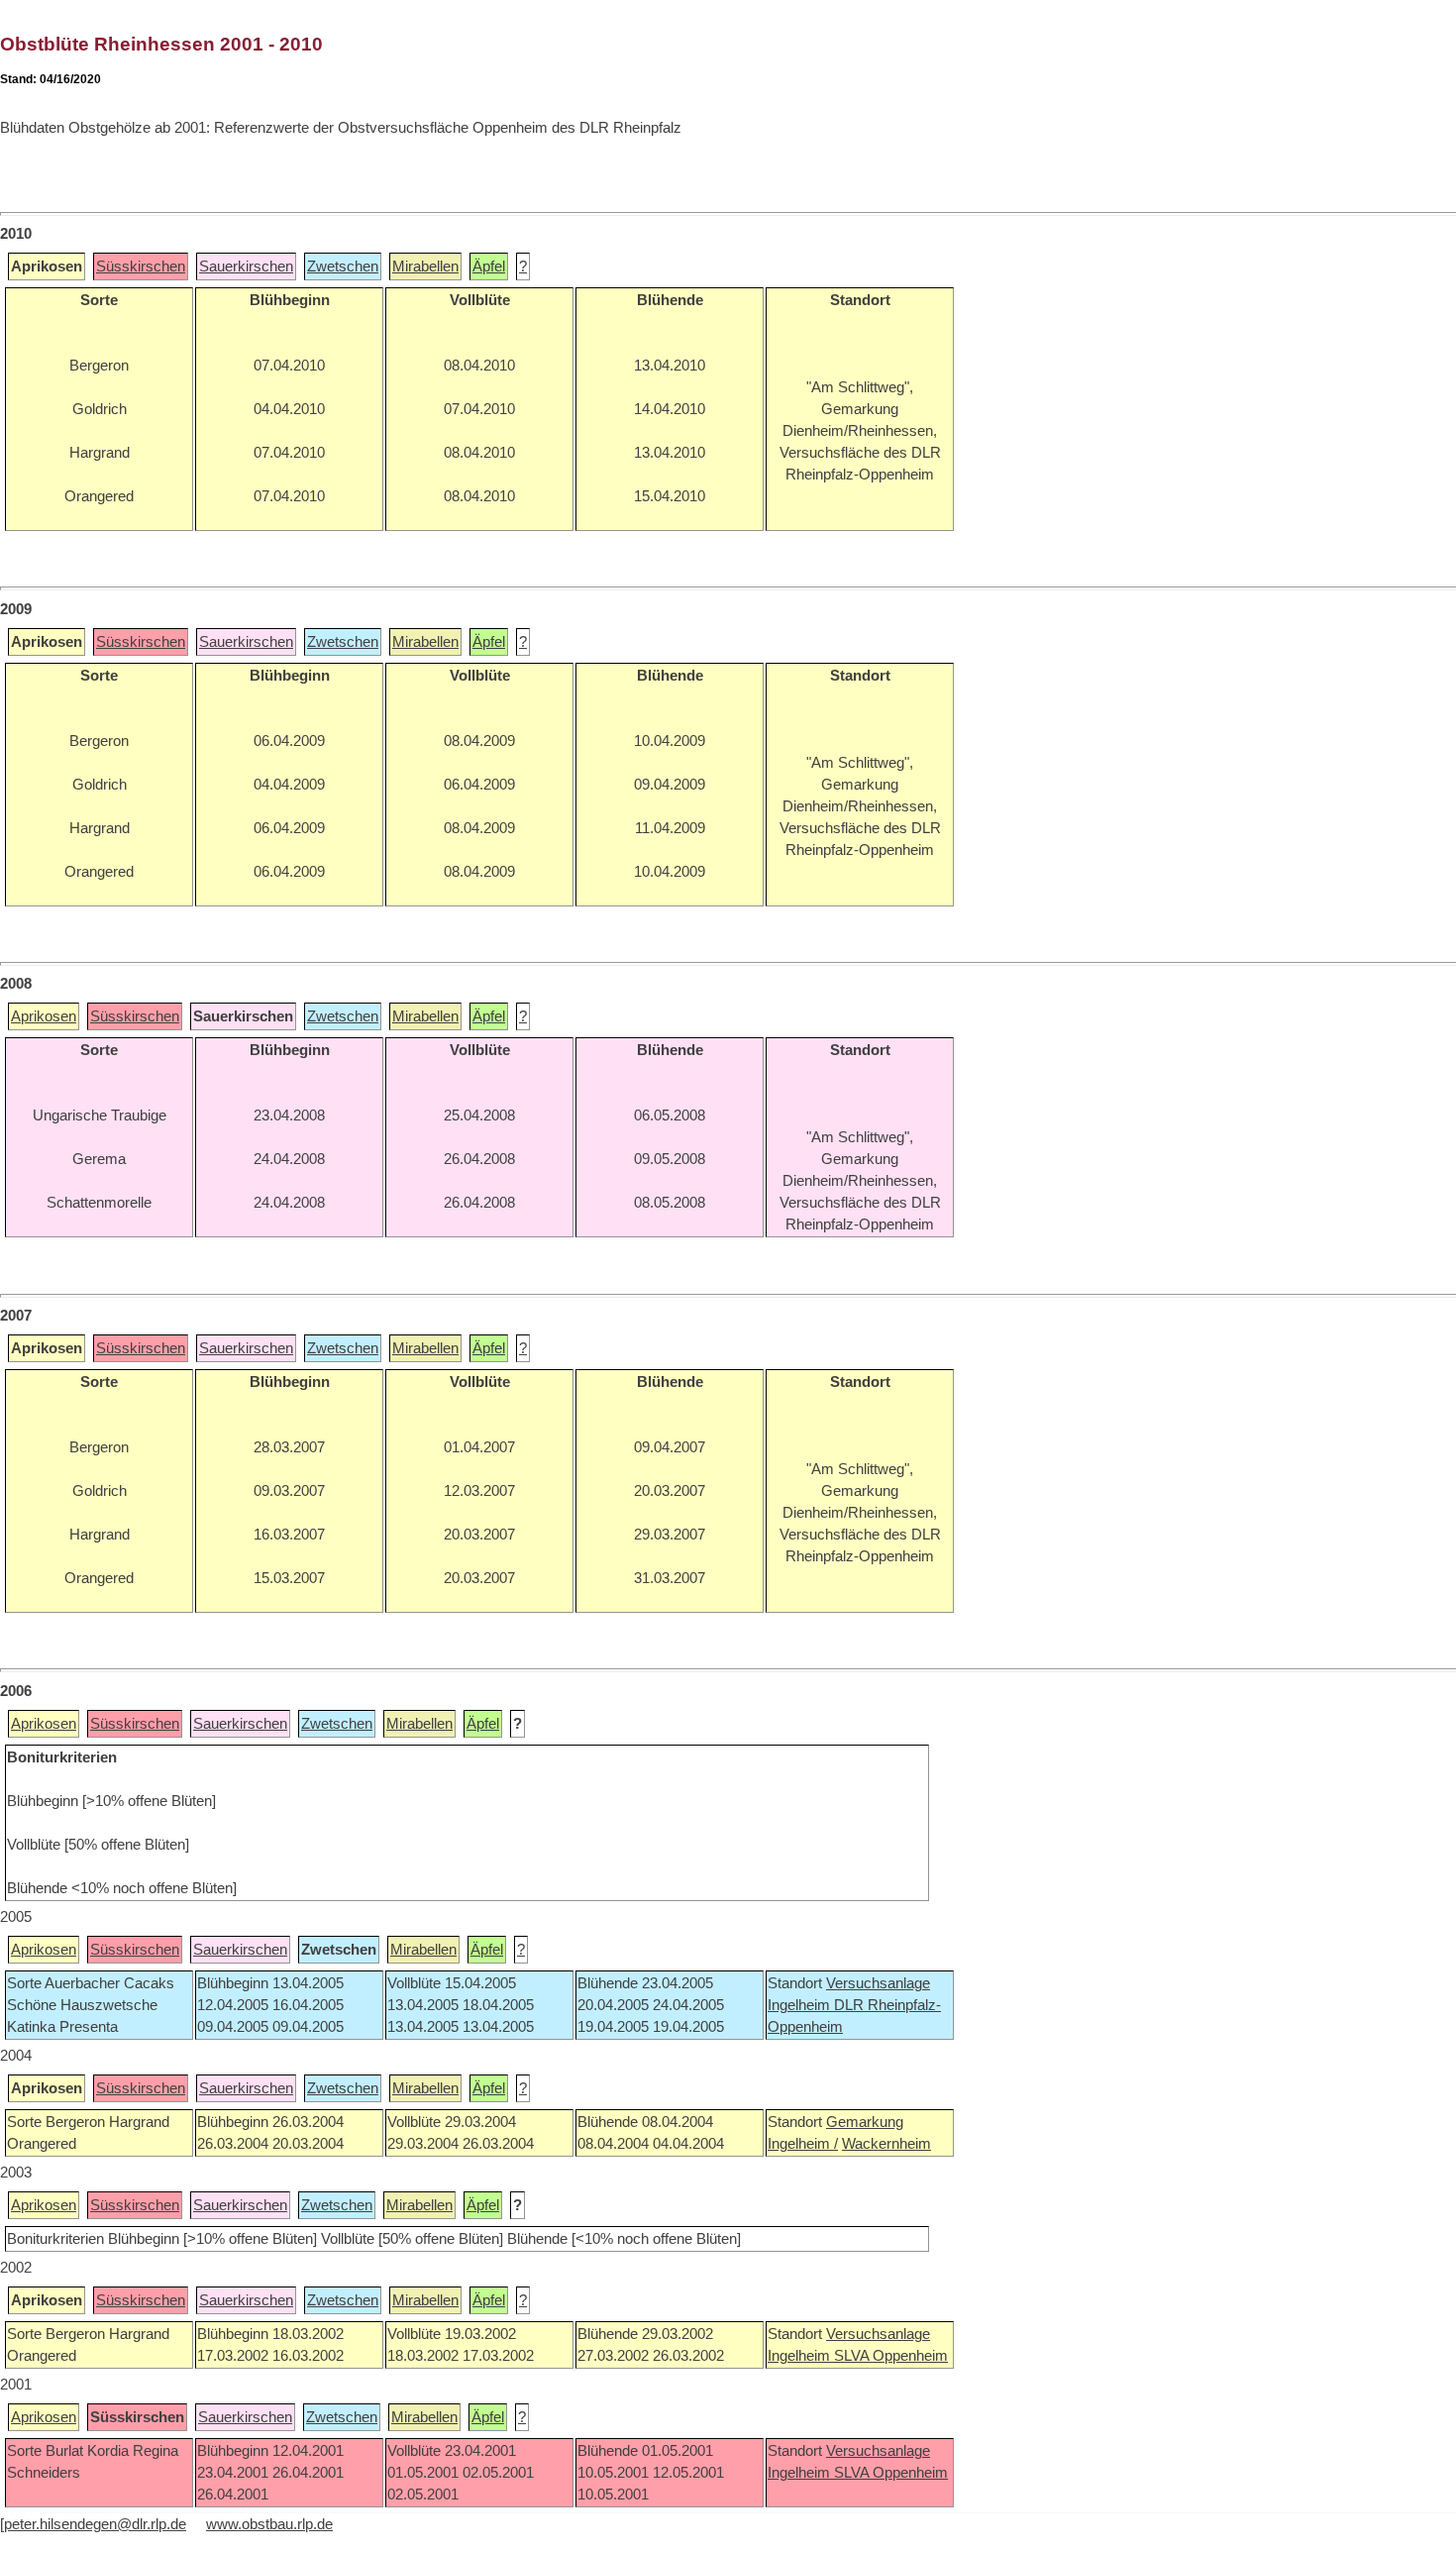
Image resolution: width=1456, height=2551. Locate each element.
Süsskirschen (141, 266)
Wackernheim (886, 2144)
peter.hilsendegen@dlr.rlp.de (95, 2524)
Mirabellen (425, 266)
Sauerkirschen (246, 266)
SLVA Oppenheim (891, 2356)
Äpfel (489, 266)
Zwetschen (343, 266)
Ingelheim (801, 2005)
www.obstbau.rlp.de (269, 2524)
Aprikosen (44, 1016)
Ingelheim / (803, 2144)
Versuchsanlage (878, 1983)
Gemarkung (865, 2122)
